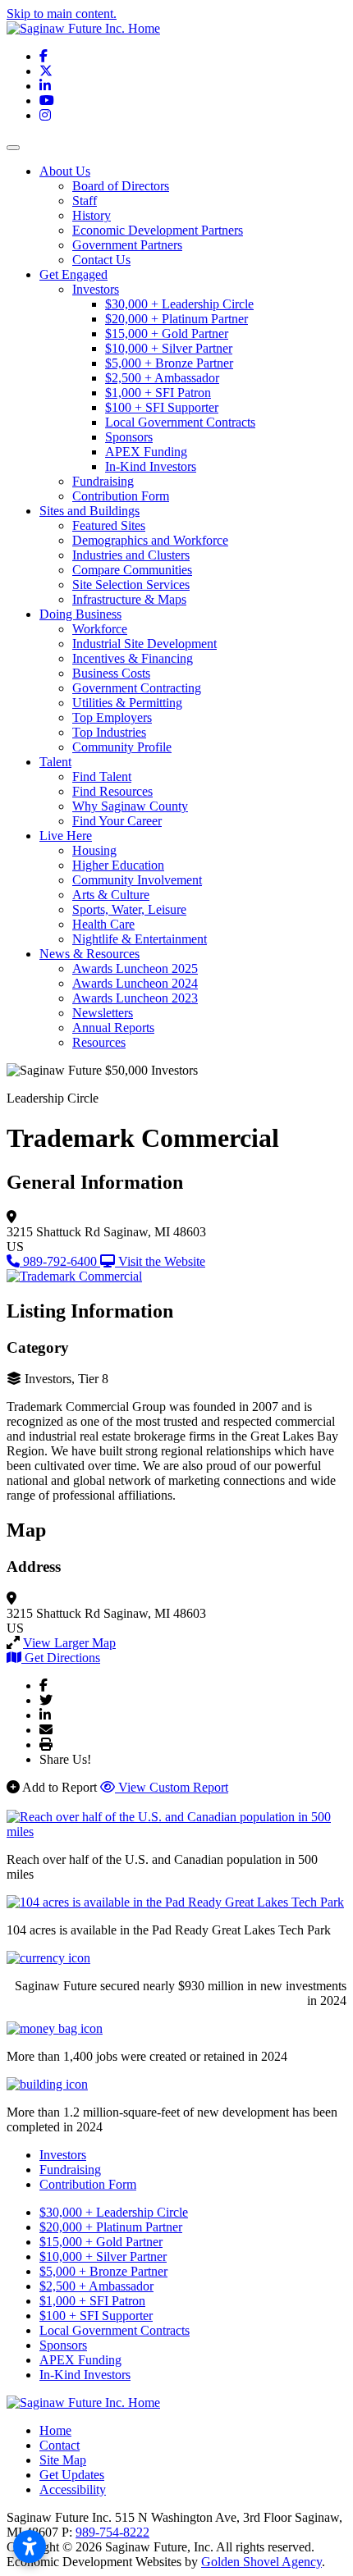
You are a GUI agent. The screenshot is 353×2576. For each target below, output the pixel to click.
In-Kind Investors (151, 466)
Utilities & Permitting (127, 703)
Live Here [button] (66, 836)
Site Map (63, 2460)
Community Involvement (137, 880)
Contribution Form (121, 496)
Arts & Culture (111, 895)
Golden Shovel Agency (261, 2562)
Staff (85, 201)
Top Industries (109, 732)
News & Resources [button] (89, 954)
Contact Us (101, 260)
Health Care (103, 924)
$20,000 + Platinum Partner (176, 319)
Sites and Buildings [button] (89, 511)
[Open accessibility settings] (30, 2546)
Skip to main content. (62, 14)
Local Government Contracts (180, 422)
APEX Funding (146, 452)
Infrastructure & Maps (129, 599)
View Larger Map (69, 1643)
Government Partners (127, 245)
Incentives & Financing (133, 658)
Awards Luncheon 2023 (135, 998)
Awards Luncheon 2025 (135, 968)
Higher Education (118, 865)
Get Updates (72, 2475)
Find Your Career (117, 821)
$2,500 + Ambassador (162, 378)
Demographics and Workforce (150, 540)
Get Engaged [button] (73, 274)
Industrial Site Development (144, 644)
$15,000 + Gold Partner (167, 333)
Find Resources (112, 791)
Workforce (100, 629)
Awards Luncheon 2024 (135, 983)
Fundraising (103, 481)
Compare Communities (132, 570)
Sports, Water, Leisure (129, 909)
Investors (96, 289)
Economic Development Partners (158, 230)
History (92, 215)
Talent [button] (55, 762)
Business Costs (111, 673)
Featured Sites (109, 525)
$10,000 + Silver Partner (169, 348)
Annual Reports (113, 1028)
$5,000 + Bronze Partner (169, 363)
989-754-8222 (112, 2532)
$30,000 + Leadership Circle (179, 304)
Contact (60, 2445)
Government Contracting (137, 688)
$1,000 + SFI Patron (158, 393)
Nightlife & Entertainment (140, 939)
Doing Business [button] (80, 614)
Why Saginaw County (130, 806)
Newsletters (103, 1013)
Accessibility (73, 2489)
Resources (99, 1042)
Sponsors (129, 437)
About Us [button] (65, 171)
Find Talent (102, 776)
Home (55, 2430)
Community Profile (122, 747)
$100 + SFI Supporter (162, 407)
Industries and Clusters (131, 555)
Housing (94, 850)
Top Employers (112, 717)
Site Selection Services (131, 585)
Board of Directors (121, 186)
